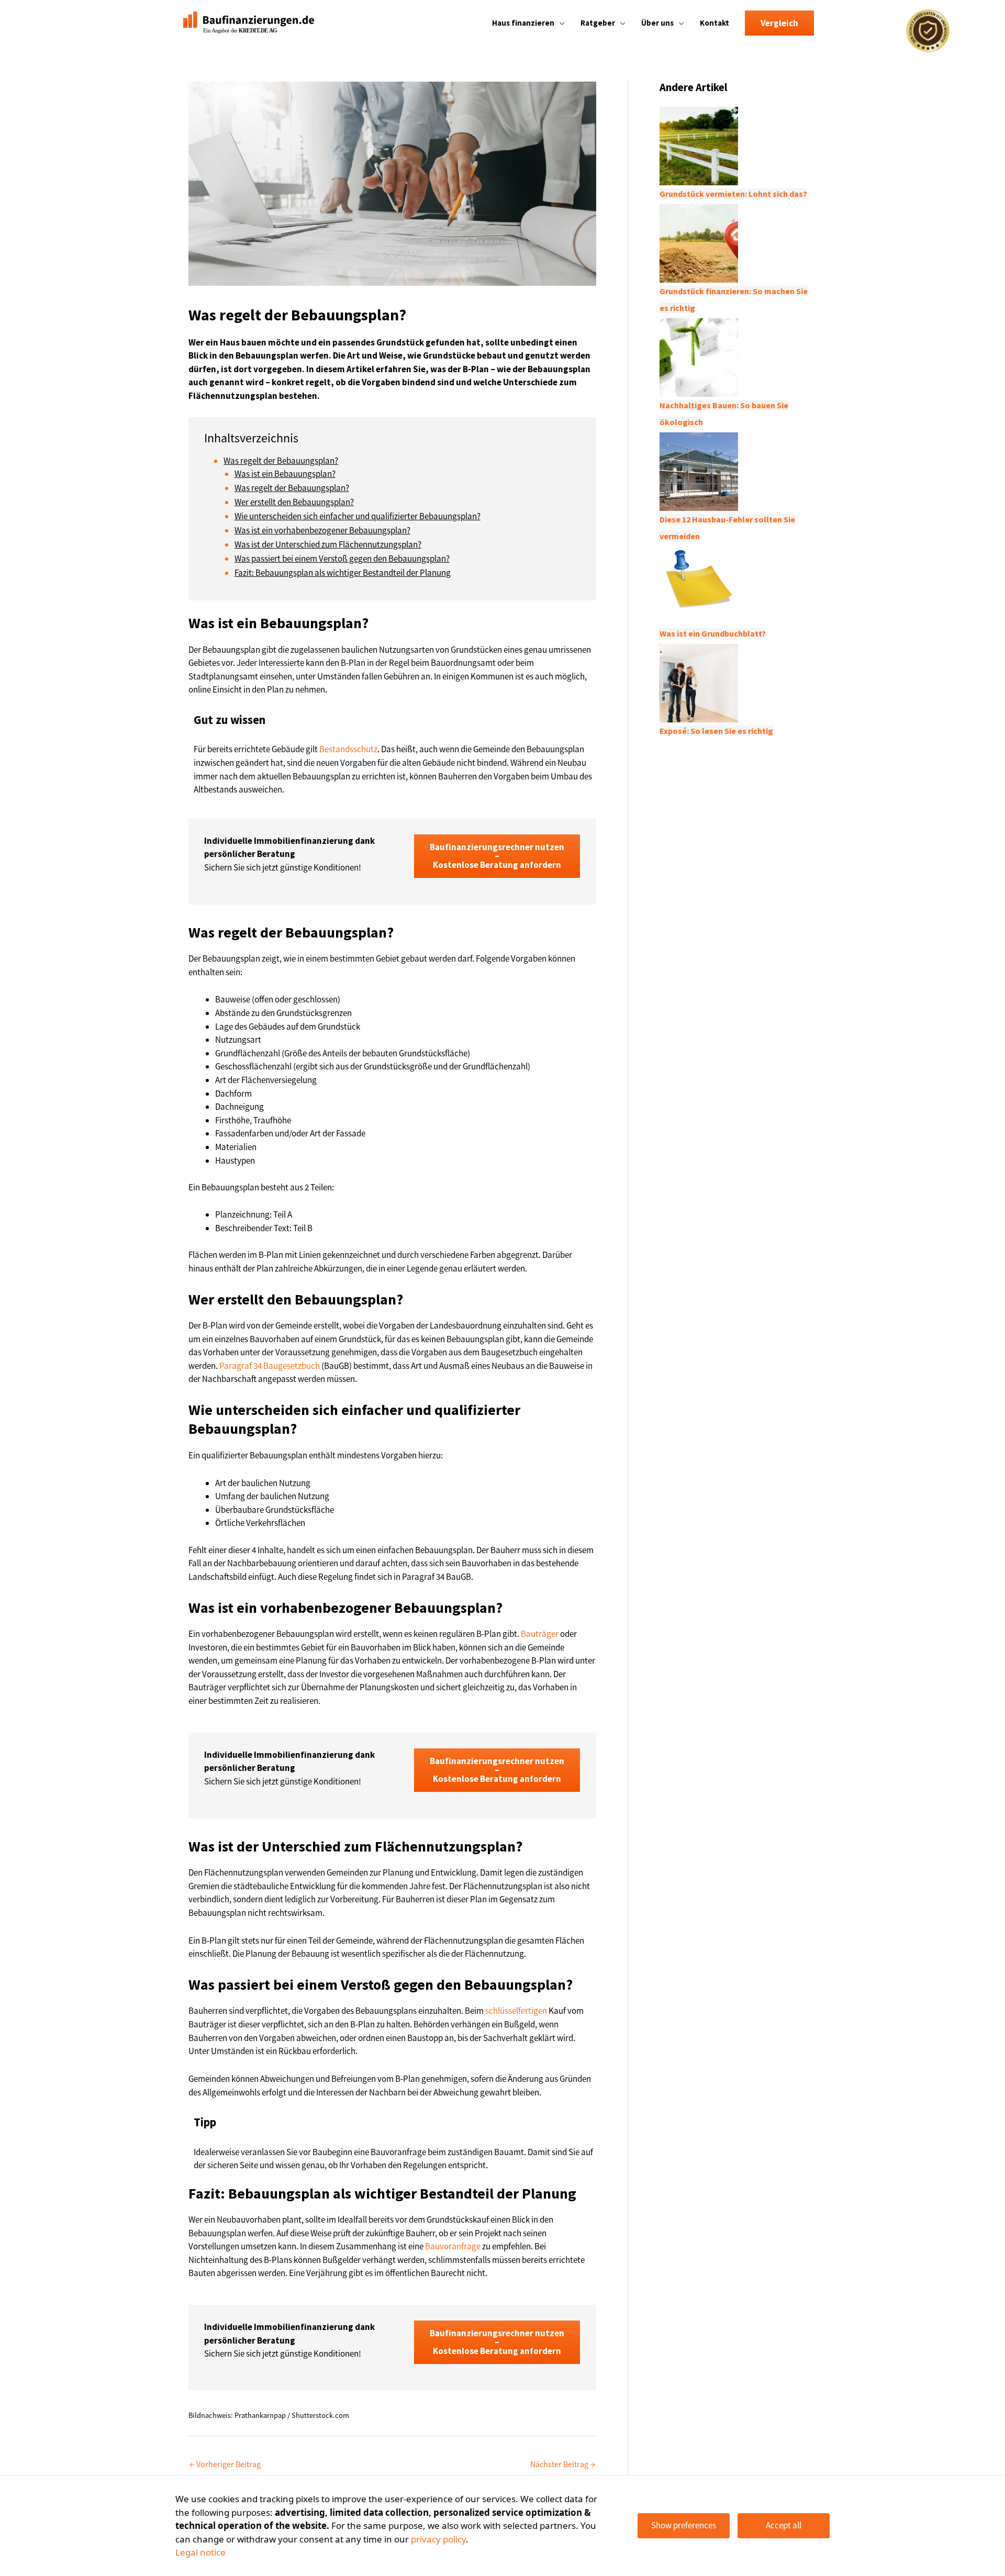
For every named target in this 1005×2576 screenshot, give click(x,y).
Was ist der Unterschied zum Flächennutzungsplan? (328, 544)
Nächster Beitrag (563, 2464)
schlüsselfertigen (516, 2011)
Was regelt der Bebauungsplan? (281, 461)
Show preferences (684, 2525)
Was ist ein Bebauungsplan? (285, 474)
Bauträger (540, 1634)
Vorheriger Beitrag (225, 2464)
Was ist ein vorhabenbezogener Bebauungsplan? (322, 530)
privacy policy (438, 2539)
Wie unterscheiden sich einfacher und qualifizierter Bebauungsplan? (358, 516)
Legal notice (200, 2552)
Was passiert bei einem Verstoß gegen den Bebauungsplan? (342, 559)
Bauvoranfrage (453, 2246)
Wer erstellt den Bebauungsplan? (294, 502)
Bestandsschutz (348, 749)
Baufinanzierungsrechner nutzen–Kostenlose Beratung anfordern (497, 856)
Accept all (784, 2525)
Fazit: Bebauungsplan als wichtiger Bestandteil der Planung (343, 573)
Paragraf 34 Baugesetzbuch (270, 1366)
